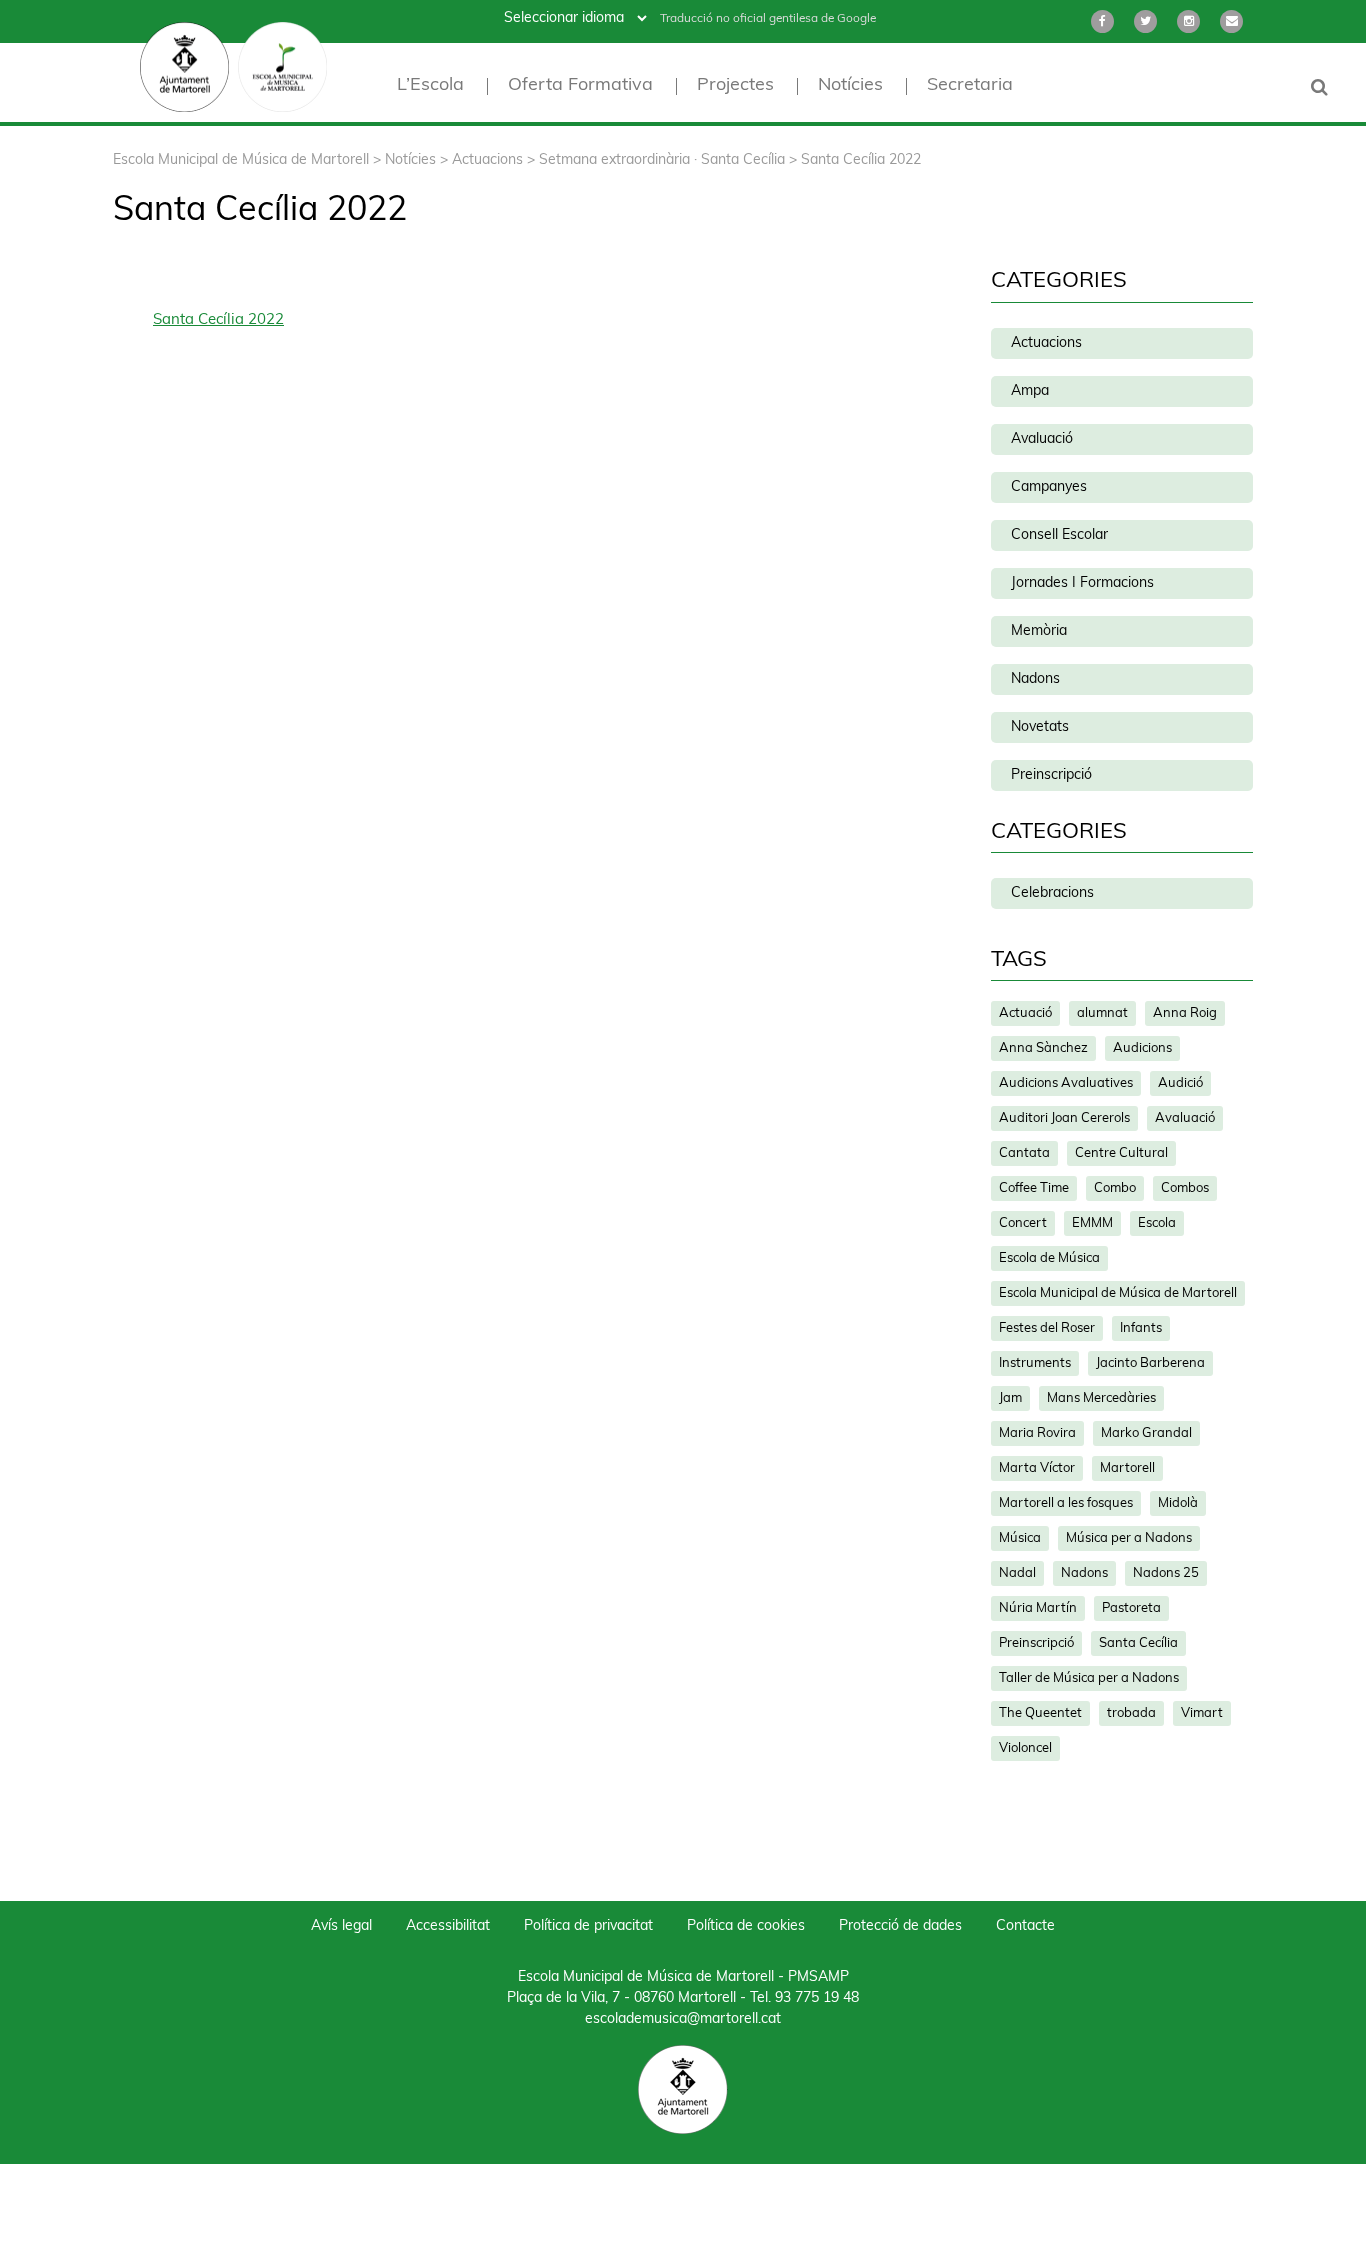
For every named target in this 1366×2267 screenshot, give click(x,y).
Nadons (1035, 679)
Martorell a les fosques (1066, 1503)
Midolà (1178, 1503)
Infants (1141, 1328)
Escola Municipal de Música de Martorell (1118, 1293)
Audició (1180, 1083)
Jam (1010, 1398)
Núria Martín (1038, 1608)
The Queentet (1040, 1713)
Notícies (850, 86)
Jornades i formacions (1082, 583)
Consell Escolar (1059, 535)
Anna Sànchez (1043, 1048)
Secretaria (970, 86)
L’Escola (430, 86)
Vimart (1202, 1713)
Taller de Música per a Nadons (1089, 1678)
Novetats (1040, 727)
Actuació (1025, 1013)
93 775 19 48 (817, 1998)
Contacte (1025, 1926)
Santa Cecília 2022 (218, 320)
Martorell (1127, 1468)
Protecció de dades (900, 1926)
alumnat (1102, 1013)
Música (1020, 1538)
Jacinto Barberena (1150, 1363)
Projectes (735, 86)
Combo (1115, 1188)
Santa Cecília (1138, 1643)
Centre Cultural (1121, 1153)
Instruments (1035, 1363)
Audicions (1142, 1048)
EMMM (1092, 1223)
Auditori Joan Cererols (1064, 1118)
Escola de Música (1049, 1258)
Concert (1023, 1223)
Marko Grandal (1146, 1433)
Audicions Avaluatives (1066, 1083)
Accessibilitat (448, 1926)
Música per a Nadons (1129, 1538)
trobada (1131, 1713)
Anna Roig (1185, 1013)
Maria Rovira (1037, 1433)
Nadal (1017, 1573)
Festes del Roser (1047, 1328)
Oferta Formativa (580, 86)
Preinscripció (1051, 775)
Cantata (1024, 1153)
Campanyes (1049, 487)
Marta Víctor (1037, 1468)
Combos (1185, 1188)
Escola (1157, 1223)
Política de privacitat (588, 1926)
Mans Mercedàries (1101, 1398)
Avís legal (341, 1926)
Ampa (1030, 391)
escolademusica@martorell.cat (683, 2019)
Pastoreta (1131, 1608)
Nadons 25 (1166, 1573)
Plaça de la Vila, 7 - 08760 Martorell (621, 1998)
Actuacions (1046, 343)
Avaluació (1042, 439)
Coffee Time (1034, 1188)
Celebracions (1052, 893)
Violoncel (1025, 1748)
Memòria (1039, 631)
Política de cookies (746, 1926)
